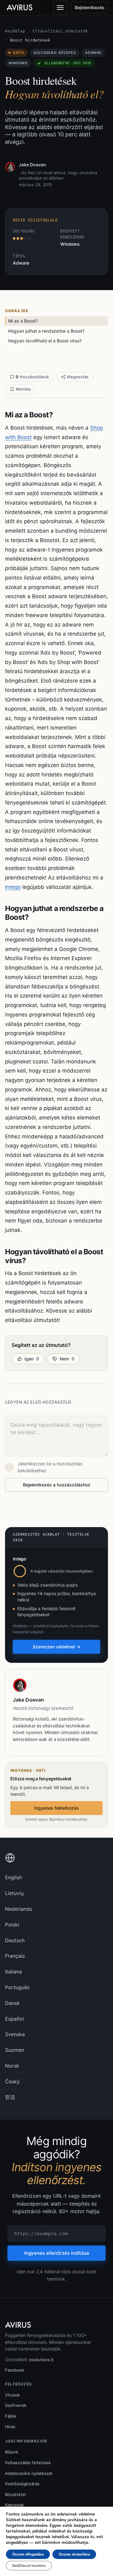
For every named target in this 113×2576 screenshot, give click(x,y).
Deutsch (15, 1940)
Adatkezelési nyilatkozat (29, 2473)
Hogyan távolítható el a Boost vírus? (45, 341)
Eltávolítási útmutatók (60, 31)
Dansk (12, 2003)
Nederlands (19, 1909)
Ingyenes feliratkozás (56, 1808)
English (13, 1877)
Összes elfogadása (28, 2554)
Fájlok (11, 2416)
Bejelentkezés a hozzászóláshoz (57, 1485)
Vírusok (12, 2395)
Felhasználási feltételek (28, 2463)
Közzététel (15, 2494)
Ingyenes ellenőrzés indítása (57, 2253)
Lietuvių (14, 1893)
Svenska (15, 2034)
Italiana (13, 1972)
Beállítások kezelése (29, 2566)
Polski (12, 1925)
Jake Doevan (32, 165)
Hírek (10, 2427)
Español (14, 2019)
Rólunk (12, 2452)
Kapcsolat (14, 2505)
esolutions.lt (42, 2360)
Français (15, 1956)
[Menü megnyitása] (60, 8)
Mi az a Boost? (23, 321)
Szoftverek (16, 2405)
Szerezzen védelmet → (56, 1647)
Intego (13, 887)
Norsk (12, 2066)
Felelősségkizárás (22, 2484)
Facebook (15, 2370)
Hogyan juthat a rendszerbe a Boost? (46, 331)
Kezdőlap (15, 31)
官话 (10, 2097)
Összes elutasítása (74, 2554)
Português (17, 1987)
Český (12, 2081)
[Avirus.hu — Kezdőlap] (22, 8)
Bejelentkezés (90, 7)
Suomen (15, 2050)
